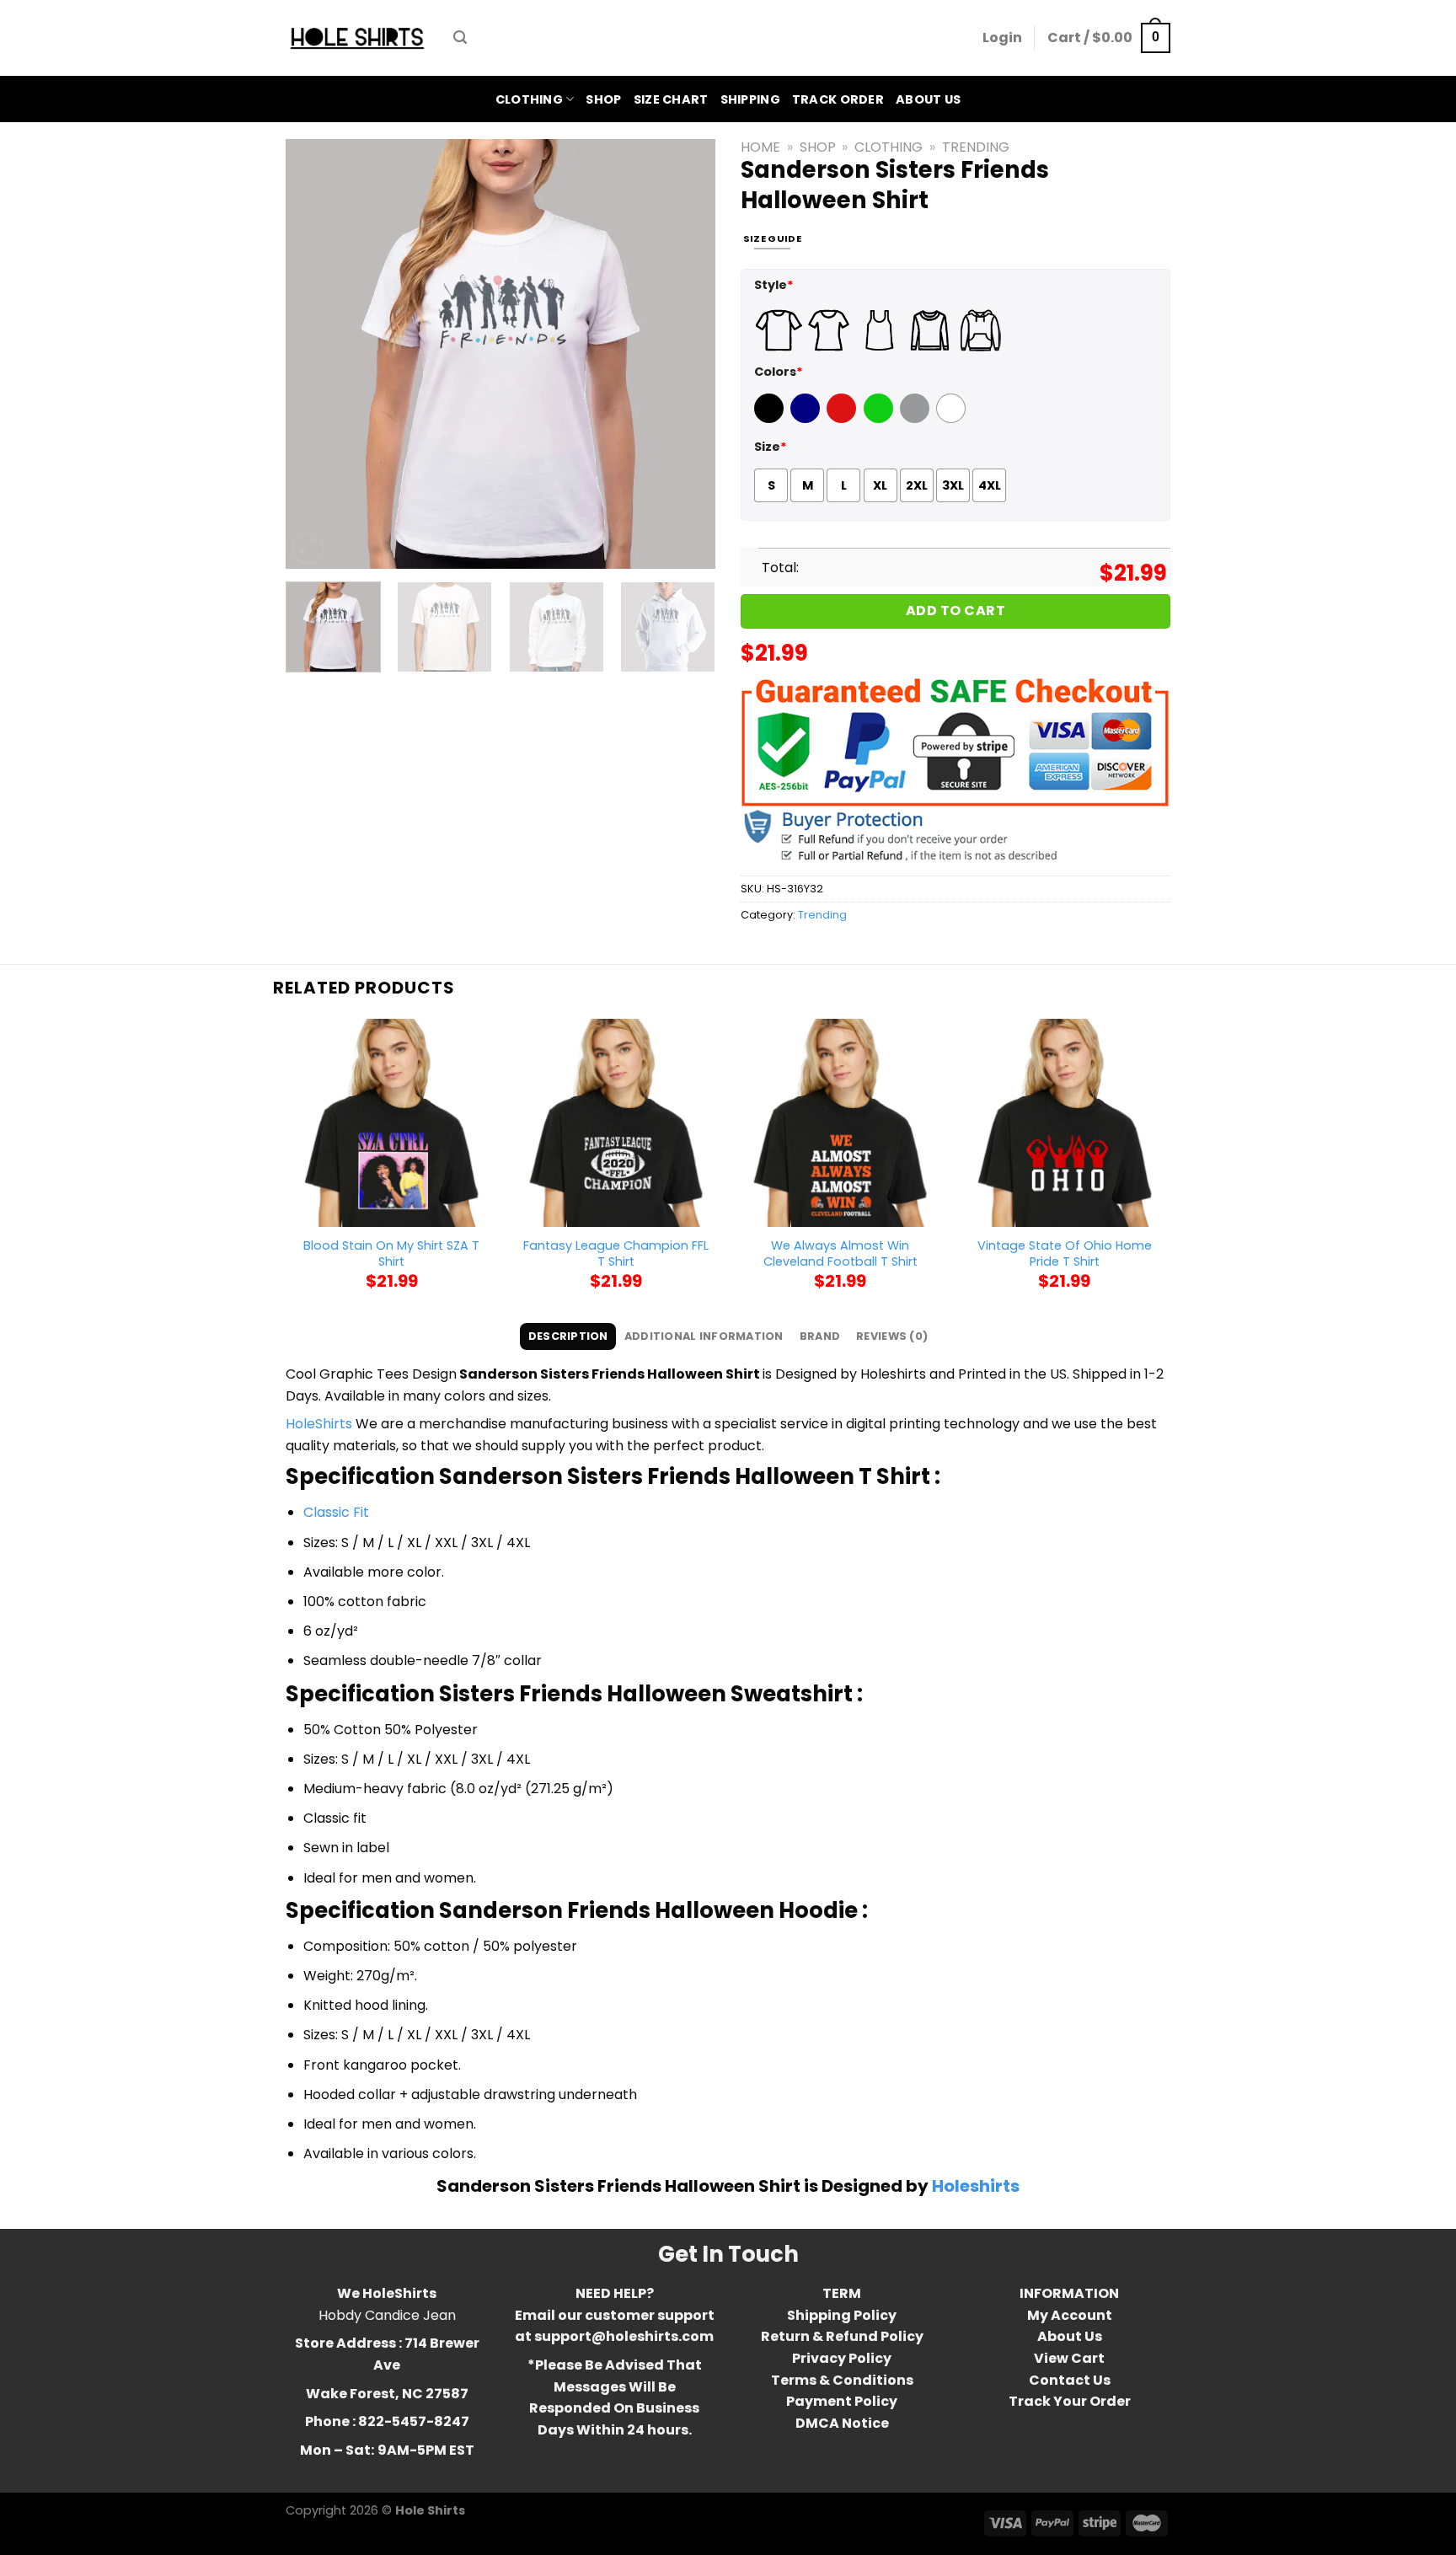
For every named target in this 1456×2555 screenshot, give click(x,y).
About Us (928, 99)
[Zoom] (308, 548)
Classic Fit (336, 1512)
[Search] (460, 37)
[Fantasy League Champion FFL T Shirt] (616, 1123)
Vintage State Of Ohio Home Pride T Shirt (1065, 1253)
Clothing (529, 99)
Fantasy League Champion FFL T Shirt (616, 1253)
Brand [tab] (820, 1336)
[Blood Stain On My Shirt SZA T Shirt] (391, 1123)
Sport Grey (917, 419)
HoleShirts (319, 1424)
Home (760, 147)
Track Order (838, 99)
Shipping (750, 99)
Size (771, 447)
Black (771, 419)
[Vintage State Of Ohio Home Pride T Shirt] (1065, 1123)
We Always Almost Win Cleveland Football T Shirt (840, 1253)
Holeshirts (976, 2186)
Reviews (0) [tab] (892, 1336)
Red (839, 419)
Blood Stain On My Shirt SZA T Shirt (391, 1253)
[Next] (686, 354)
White (953, 419)
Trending (976, 147)
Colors (779, 372)
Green (881, 419)
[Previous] (315, 354)
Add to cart (955, 611)
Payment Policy (842, 2401)
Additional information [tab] (704, 1336)
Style (774, 285)
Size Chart (671, 99)
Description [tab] (568, 1336)
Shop (603, 99)
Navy (807, 419)
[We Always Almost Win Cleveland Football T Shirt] (840, 1123)
